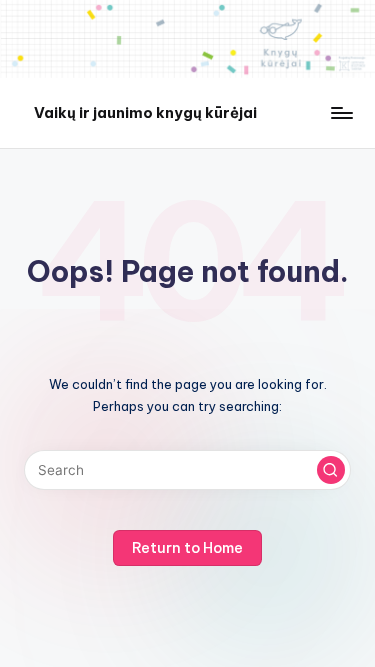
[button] (331, 470)
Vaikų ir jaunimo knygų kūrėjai (145, 112)
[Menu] (341, 112)
